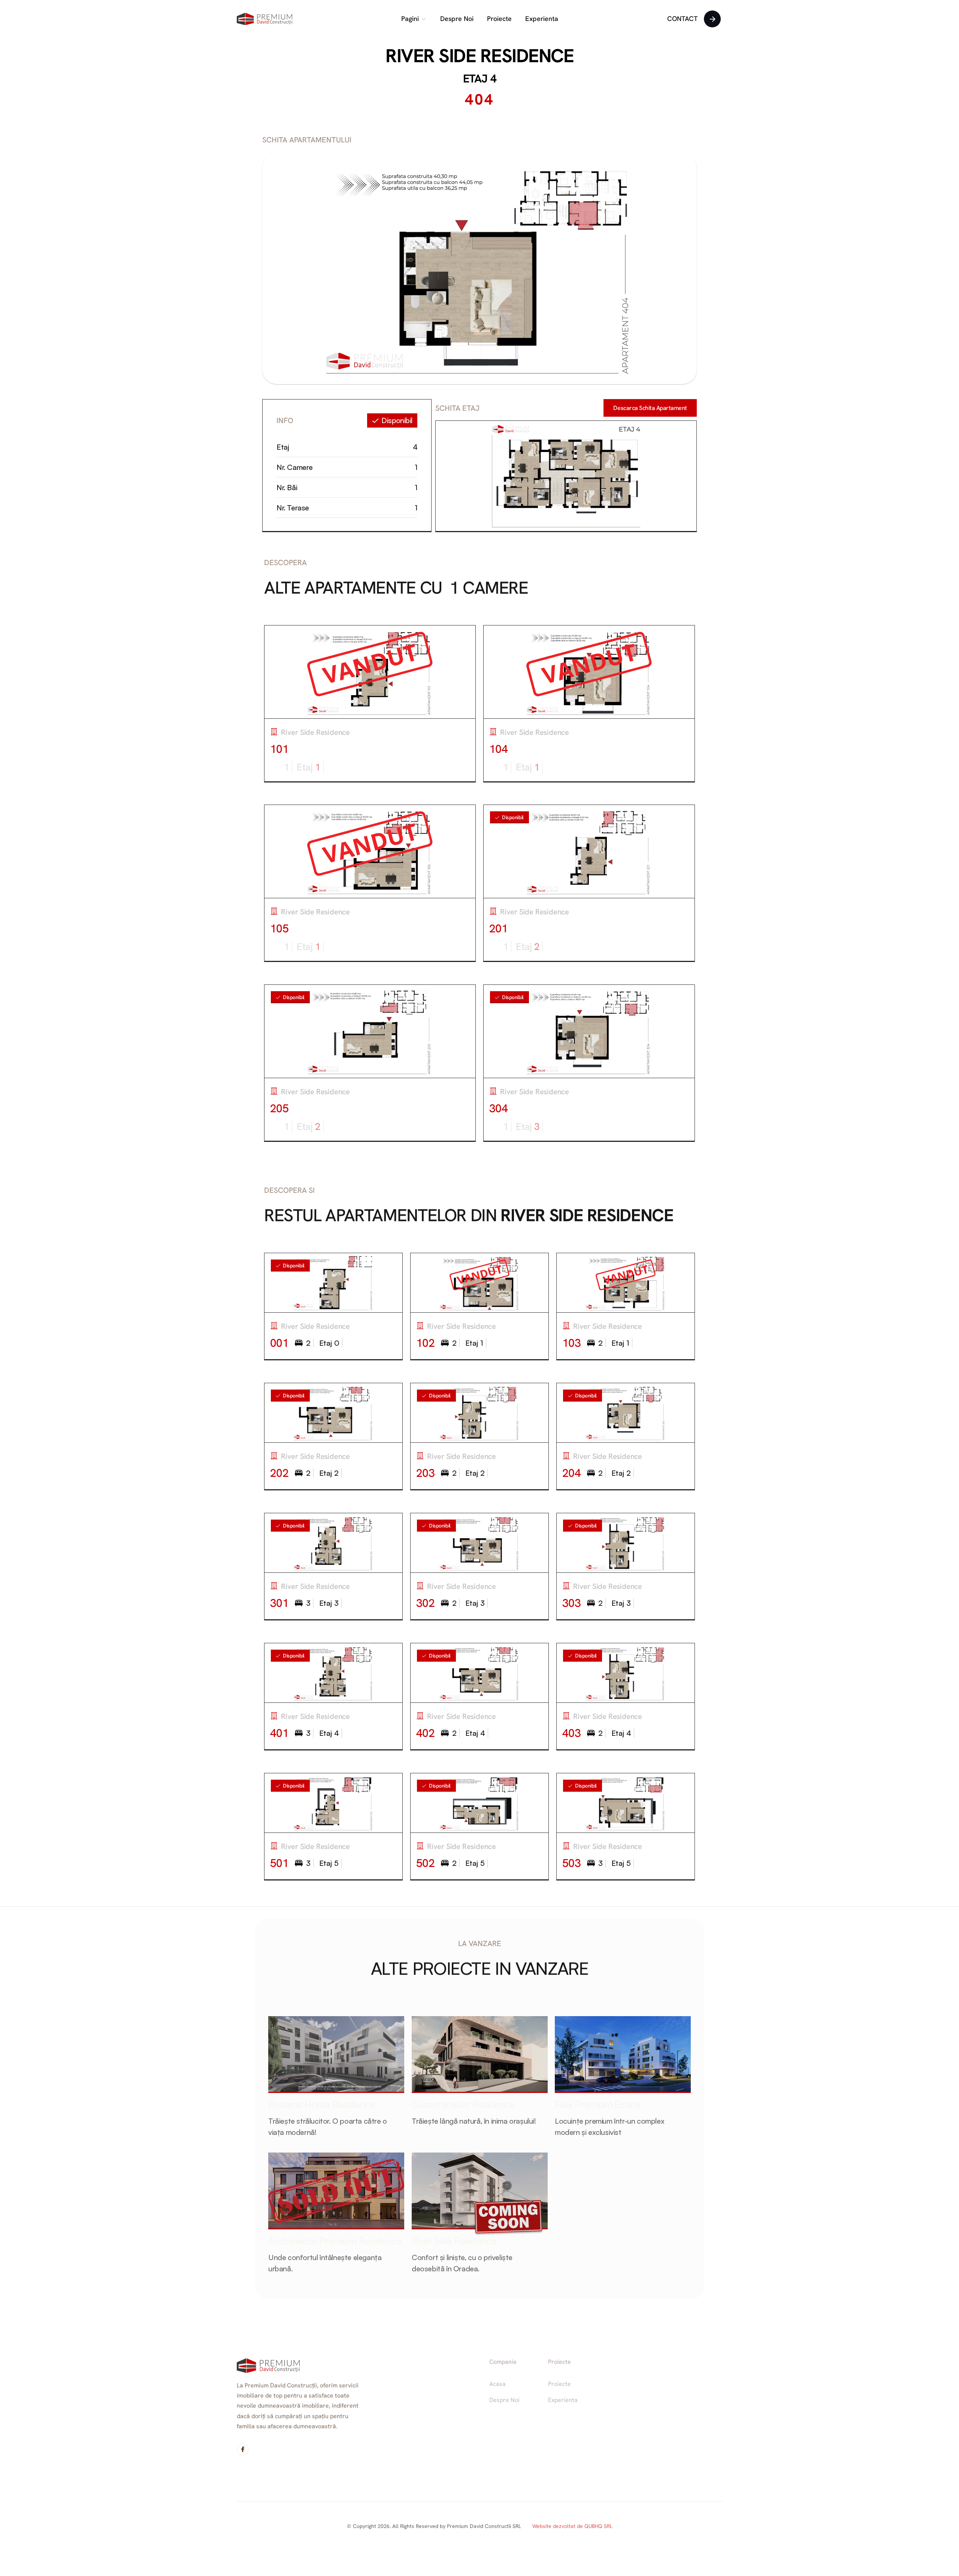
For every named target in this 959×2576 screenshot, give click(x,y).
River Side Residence (479, 56)
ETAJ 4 (480, 79)
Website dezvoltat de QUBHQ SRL (572, 2526)
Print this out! (650, 408)
